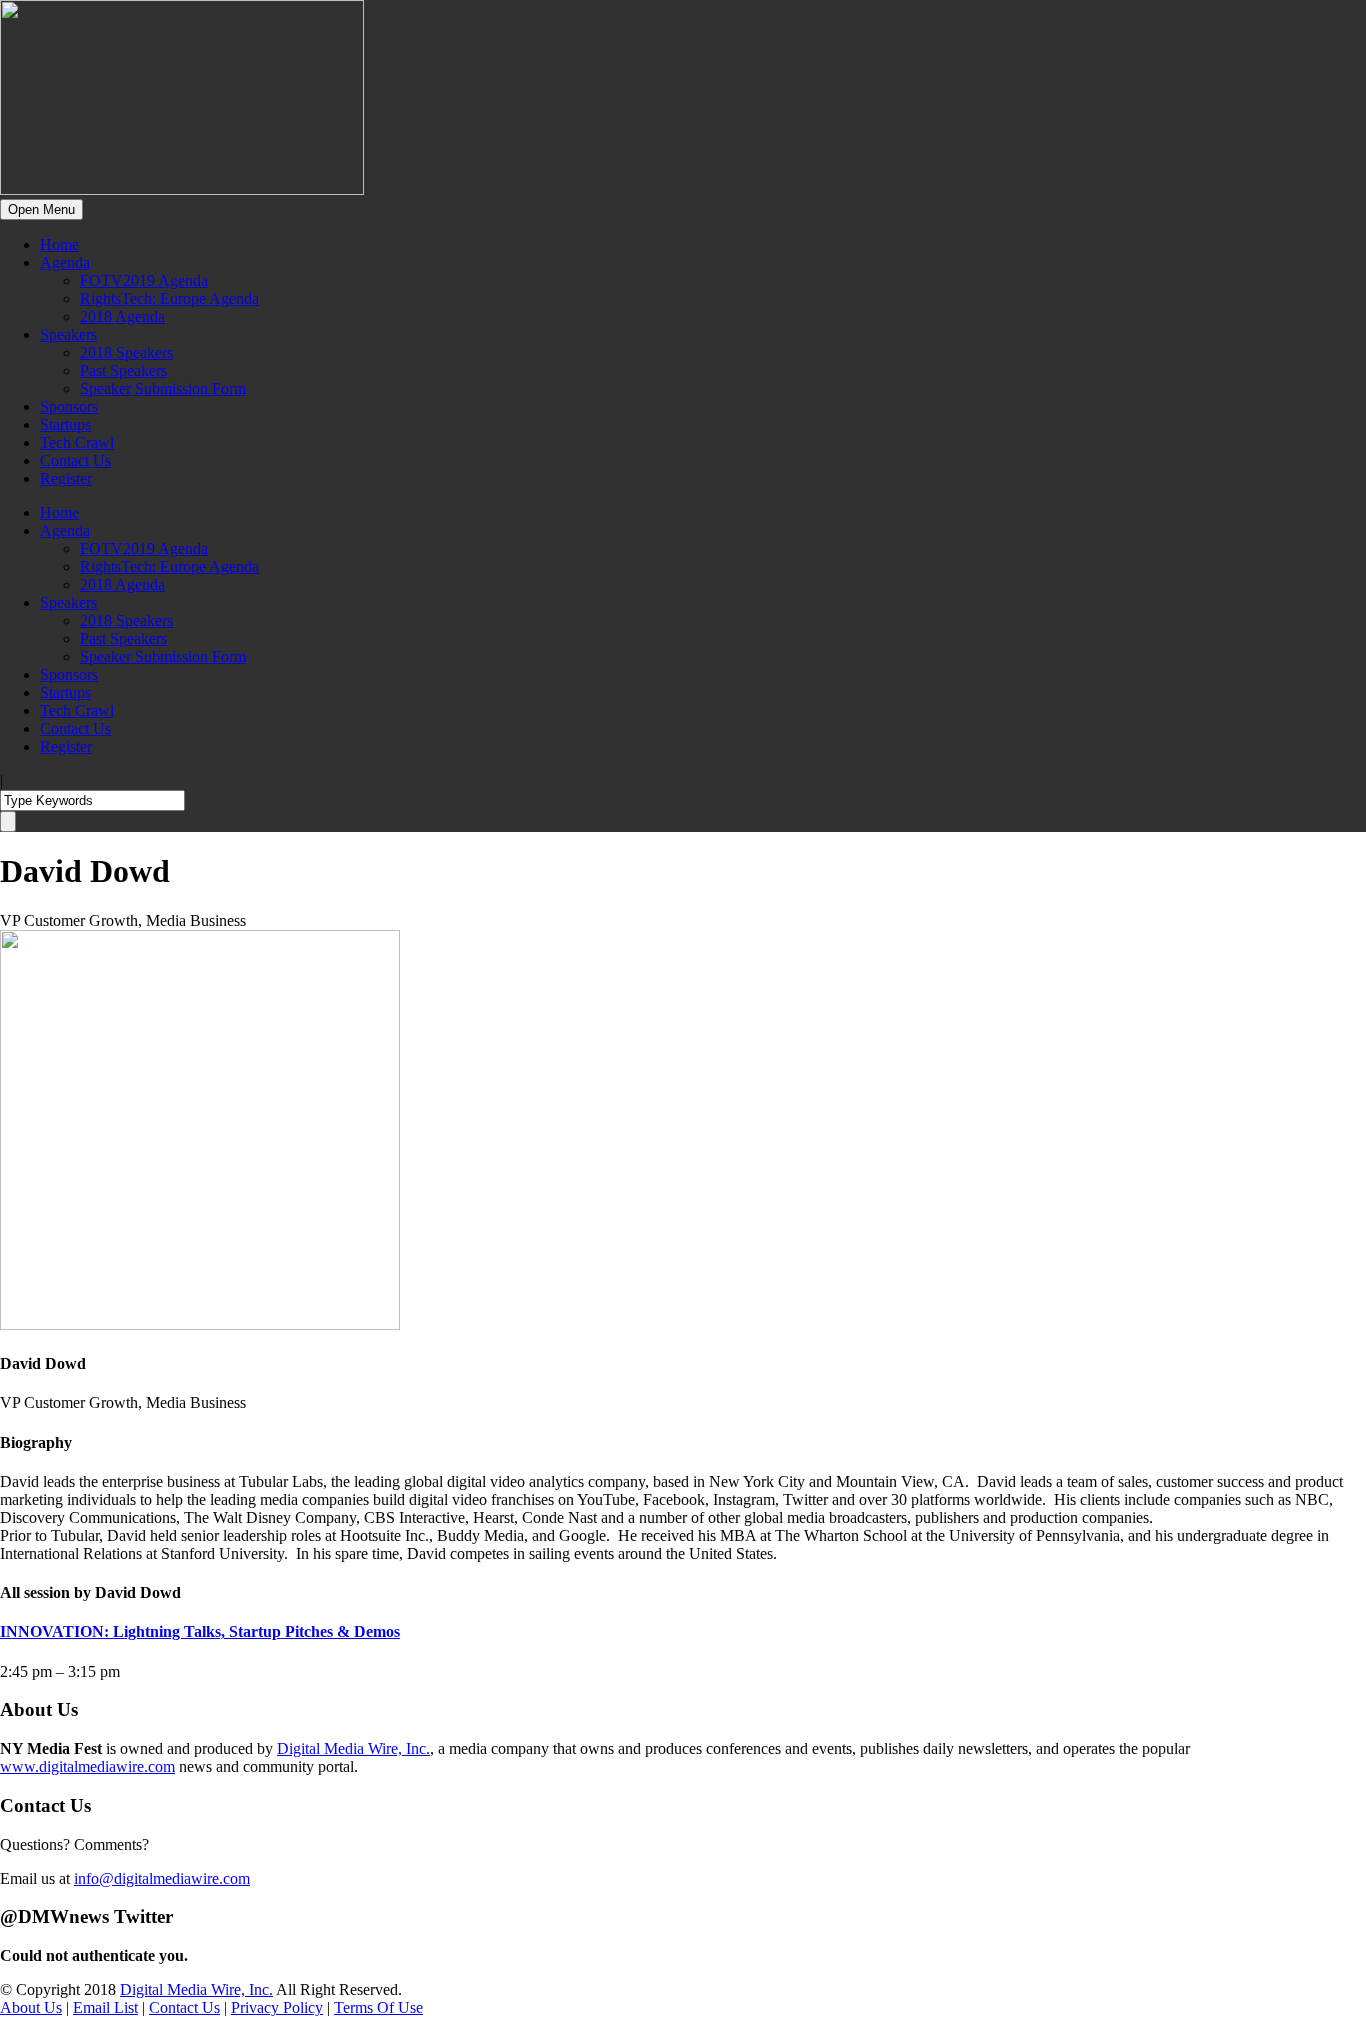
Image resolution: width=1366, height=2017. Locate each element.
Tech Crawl (77, 442)
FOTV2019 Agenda (144, 280)
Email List (105, 2007)
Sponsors (69, 406)
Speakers (68, 334)
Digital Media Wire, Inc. (353, 1748)
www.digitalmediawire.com (87, 1766)
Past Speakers (123, 370)
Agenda (65, 262)
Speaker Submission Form (163, 388)
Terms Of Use (378, 2007)
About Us (31, 2007)
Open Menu (41, 209)
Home (59, 244)
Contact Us (75, 460)
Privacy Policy (277, 2007)
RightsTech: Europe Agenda (169, 298)
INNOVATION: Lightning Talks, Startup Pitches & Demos (200, 1631)
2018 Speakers (126, 352)
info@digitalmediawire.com (162, 1878)
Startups (65, 424)
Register (66, 478)
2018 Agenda (122, 316)
